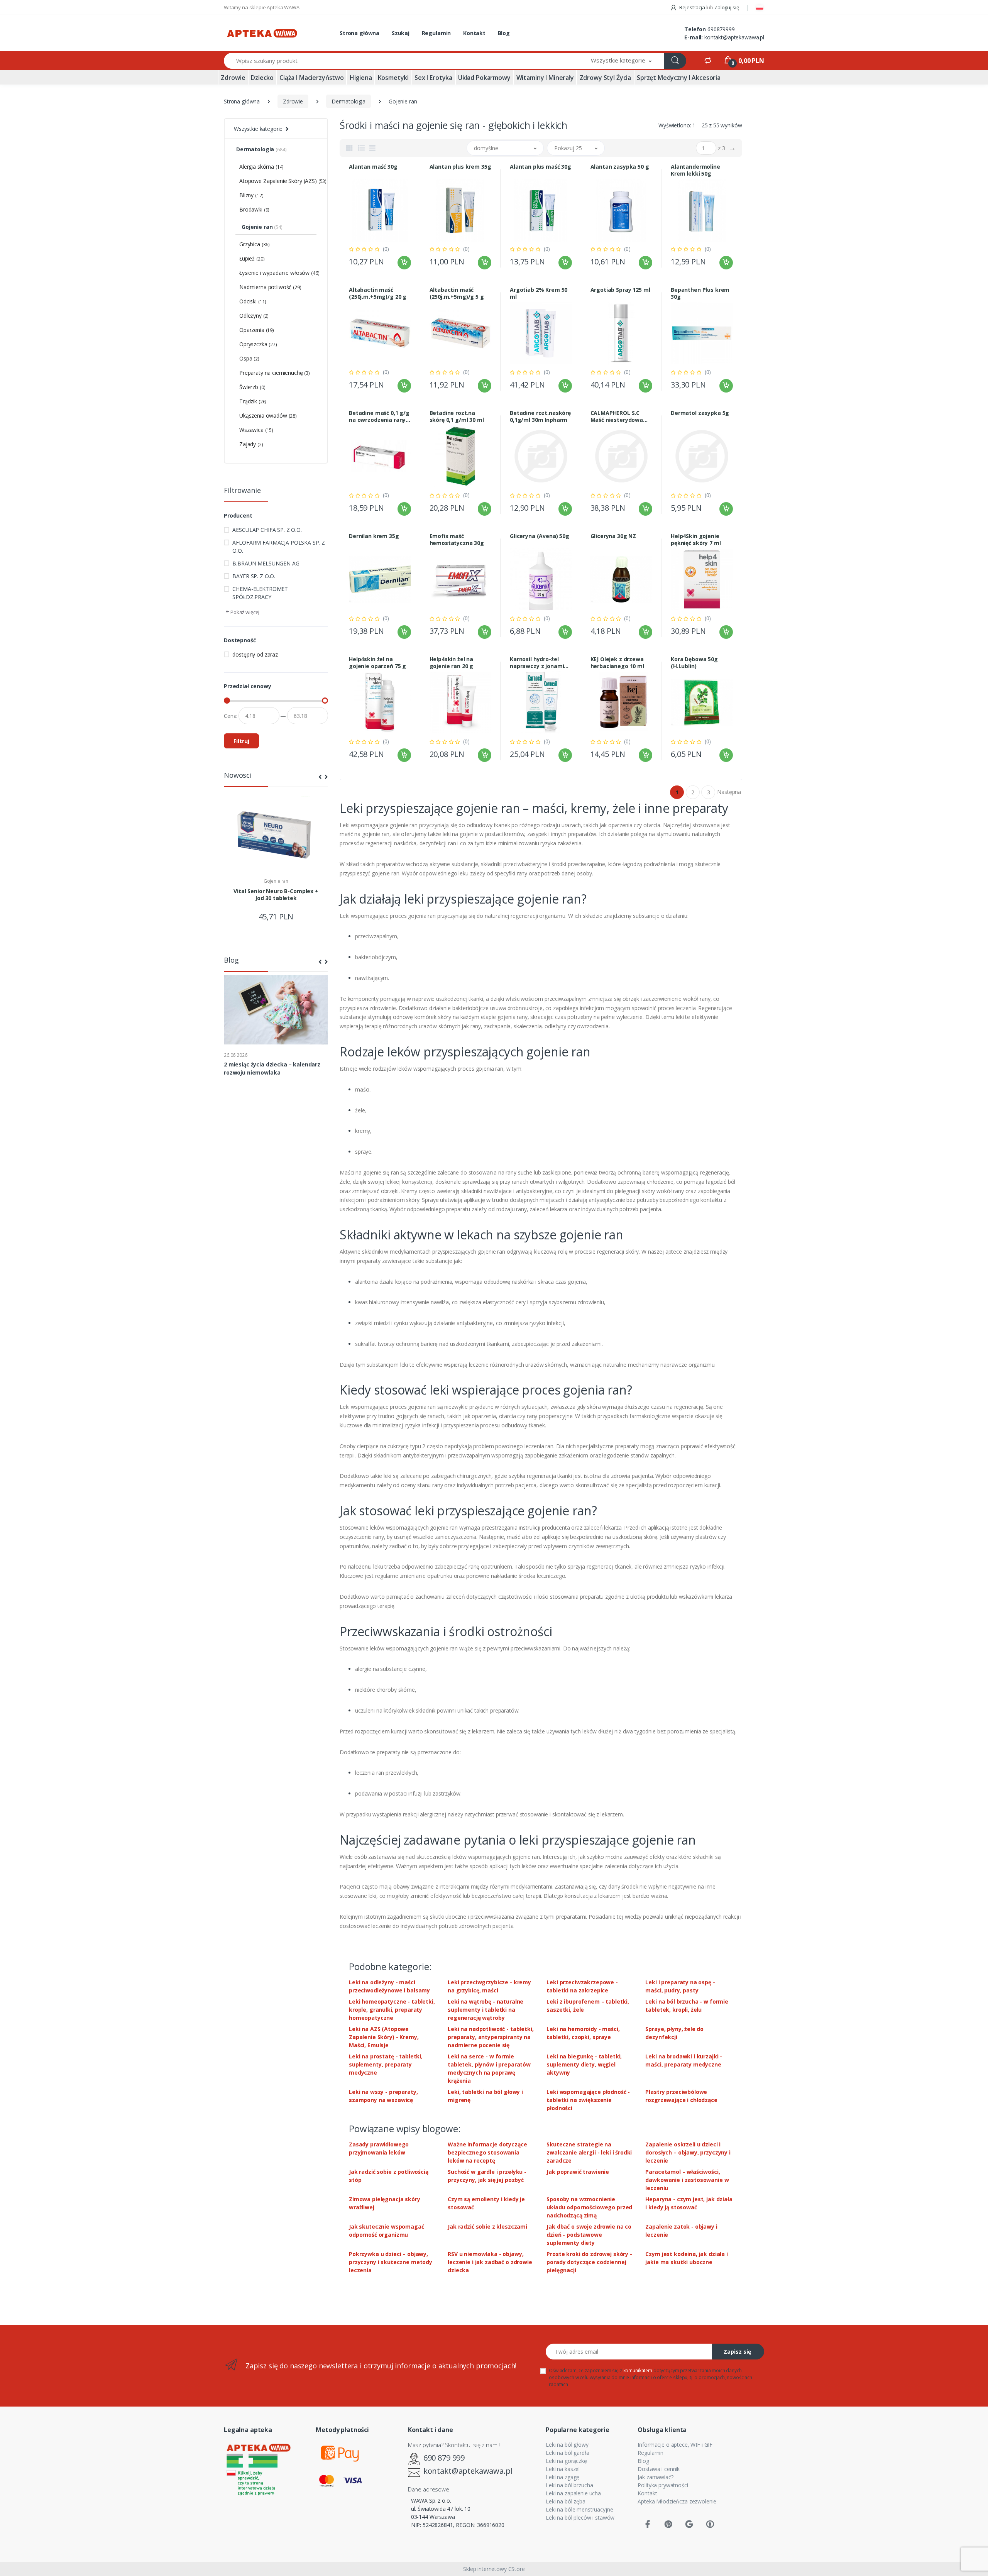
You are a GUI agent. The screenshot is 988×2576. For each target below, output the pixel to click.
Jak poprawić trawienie (578, 2172)
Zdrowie (233, 78)
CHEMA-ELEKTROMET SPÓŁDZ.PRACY (260, 593)
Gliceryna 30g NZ (613, 536)
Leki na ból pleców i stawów (580, 2518)
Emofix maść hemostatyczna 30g (457, 540)
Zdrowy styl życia (606, 78)
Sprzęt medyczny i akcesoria (679, 78)
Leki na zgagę (563, 2477)
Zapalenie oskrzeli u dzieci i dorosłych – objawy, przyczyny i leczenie (688, 2152)
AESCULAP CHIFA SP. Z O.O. (267, 530)
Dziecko (262, 78)
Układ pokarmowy (484, 78)
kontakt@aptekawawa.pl (734, 37)
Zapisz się (737, 2352)
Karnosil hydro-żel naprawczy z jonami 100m (537, 663)
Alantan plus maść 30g (541, 167)
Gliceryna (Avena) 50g (540, 536)
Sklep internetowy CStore (494, 2569)
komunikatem (638, 2370)
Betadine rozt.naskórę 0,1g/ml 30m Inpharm (540, 416)
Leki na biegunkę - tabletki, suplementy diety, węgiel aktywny (584, 2064)
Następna (729, 792)
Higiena (361, 78)
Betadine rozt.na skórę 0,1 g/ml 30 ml (457, 416)
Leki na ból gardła (567, 2453)
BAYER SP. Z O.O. (254, 576)
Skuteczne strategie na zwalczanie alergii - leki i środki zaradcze (589, 2152)
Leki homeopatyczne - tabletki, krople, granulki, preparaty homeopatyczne (392, 2010)
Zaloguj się (727, 7)
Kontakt (474, 33)
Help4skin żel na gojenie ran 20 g (452, 663)
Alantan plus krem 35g (460, 167)
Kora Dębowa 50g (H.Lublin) (694, 663)
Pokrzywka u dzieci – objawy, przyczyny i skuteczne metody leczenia (391, 2262)
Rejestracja (692, 7)
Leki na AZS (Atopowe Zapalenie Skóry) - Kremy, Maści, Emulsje (384, 2037)
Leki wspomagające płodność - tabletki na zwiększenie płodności (588, 2100)
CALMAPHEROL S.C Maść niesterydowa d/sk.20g (617, 416)
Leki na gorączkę (566, 2461)
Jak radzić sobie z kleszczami (487, 2226)
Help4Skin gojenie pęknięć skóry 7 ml (696, 540)
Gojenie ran (276, 881)
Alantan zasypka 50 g (620, 167)
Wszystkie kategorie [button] (258, 129)
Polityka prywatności (663, 2485)
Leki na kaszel (563, 2469)
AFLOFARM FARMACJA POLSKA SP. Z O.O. (279, 547)
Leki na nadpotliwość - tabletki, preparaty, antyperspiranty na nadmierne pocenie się (491, 2037)
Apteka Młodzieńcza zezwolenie (677, 2501)
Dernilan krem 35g (374, 536)
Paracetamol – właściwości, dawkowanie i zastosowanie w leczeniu (687, 2180)
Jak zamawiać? (655, 2477)
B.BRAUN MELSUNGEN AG (266, 563)
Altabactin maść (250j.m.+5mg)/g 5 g (457, 293)
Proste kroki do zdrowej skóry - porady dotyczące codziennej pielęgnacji (589, 2262)
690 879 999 (444, 2458)
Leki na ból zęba (566, 2501)
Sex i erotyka (433, 78)
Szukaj (401, 33)
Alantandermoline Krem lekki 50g (695, 170)
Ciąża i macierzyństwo (312, 78)
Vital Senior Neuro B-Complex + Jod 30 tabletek (276, 895)
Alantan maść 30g (373, 167)
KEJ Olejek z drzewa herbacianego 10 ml (617, 663)
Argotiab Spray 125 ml (620, 290)
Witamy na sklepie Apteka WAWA (262, 7)
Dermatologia (349, 101)
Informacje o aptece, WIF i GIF (675, 2445)
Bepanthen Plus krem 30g (700, 293)
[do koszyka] (404, 263)
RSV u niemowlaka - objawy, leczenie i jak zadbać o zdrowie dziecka (490, 2262)
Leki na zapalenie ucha (573, 2493)
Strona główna (360, 33)
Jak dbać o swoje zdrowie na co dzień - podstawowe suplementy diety (589, 2235)
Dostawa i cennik (659, 2469)
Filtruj (241, 741)
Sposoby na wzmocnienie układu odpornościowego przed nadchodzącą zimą (589, 2207)
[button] (621, 61)
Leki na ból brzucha (569, 2485)
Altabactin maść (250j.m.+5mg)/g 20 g (378, 293)
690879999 (721, 29)
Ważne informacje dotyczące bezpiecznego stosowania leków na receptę (487, 2152)
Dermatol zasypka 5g (700, 413)
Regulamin (436, 33)
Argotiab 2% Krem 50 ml (539, 293)
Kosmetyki (393, 78)
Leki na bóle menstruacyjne (579, 2509)
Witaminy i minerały (545, 78)
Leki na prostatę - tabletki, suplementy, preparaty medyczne (386, 2064)
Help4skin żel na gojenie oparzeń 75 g (377, 663)
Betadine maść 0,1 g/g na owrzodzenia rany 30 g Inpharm (379, 416)
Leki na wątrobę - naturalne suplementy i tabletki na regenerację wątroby (486, 2010)
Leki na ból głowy (567, 2445)
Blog (504, 33)
